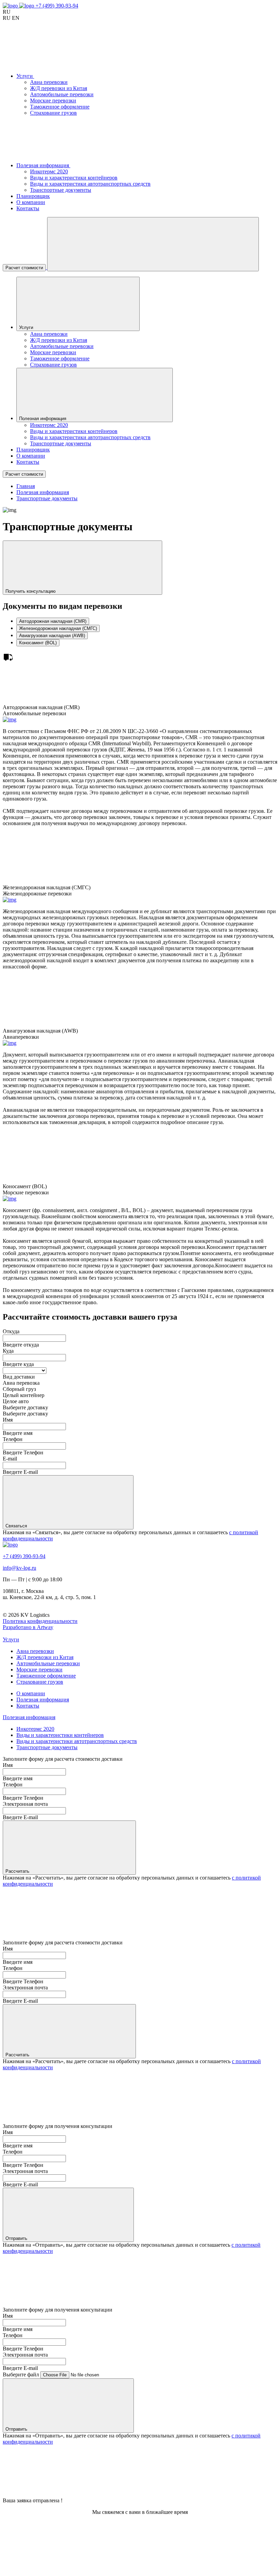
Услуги (11, 1639)
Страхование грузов (53, 113)
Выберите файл (22, 2374)
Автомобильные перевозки (62, 94)
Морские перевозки (53, 100)
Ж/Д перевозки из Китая (59, 88)
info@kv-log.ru (19, 1568)
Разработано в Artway (28, 1627)
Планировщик (33, 196)
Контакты (28, 208)
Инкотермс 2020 (49, 171)
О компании (31, 202)
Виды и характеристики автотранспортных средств (90, 184)
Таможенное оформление (60, 107)
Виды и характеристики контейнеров (74, 178)
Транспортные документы (61, 190)
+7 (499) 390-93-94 (57, 6)
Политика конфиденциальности (40, 1621)
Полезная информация (43, 1700)
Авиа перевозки (49, 82)
